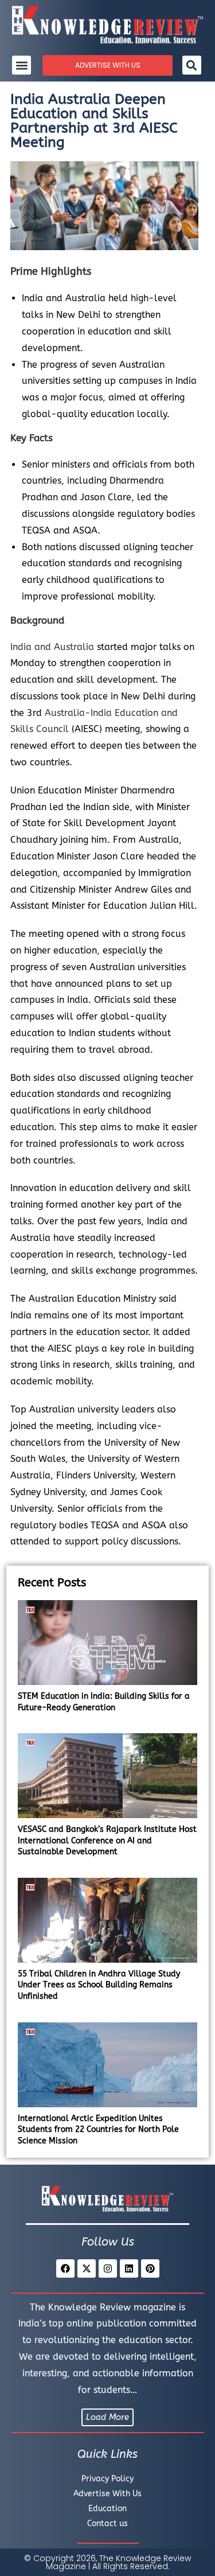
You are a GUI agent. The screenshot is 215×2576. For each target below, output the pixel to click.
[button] (21, 65)
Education (107, 2509)
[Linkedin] (129, 2268)
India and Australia (52, 647)
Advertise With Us (107, 2494)
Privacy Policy (107, 2479)
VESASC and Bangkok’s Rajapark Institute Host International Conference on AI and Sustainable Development (107, 1840)
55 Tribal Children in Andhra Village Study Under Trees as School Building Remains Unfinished (99, 1985)
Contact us (107, 2524)
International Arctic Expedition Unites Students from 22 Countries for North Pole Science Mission (98, 2130)
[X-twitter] (87, 2268)
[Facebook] (65, 2268)
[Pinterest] (150, 2268)
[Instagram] (108, 2268)
